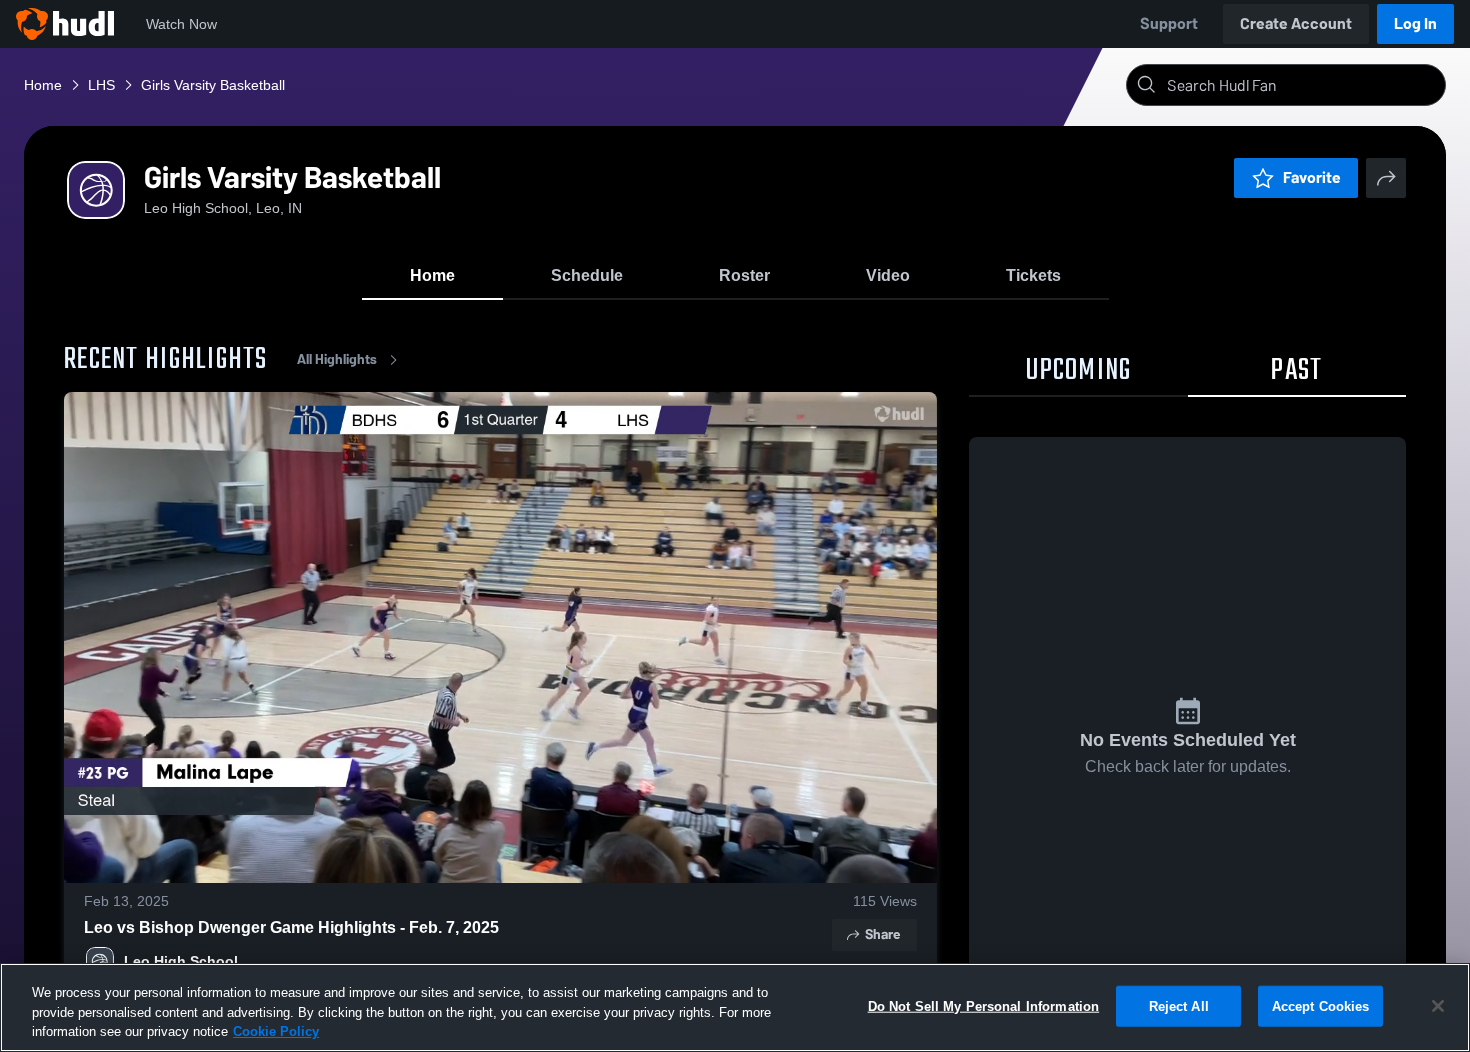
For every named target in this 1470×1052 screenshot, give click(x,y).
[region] (735, 1007)
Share (882, 934)
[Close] (1438, 1006)
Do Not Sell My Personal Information (984, 1005)
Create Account (1296, 23)
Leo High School (181, 961)
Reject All (1179, 1005)
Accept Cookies (1321, 1005)
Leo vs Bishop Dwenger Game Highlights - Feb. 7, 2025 (291, 927)
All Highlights (337, 359)
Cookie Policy (276, 1031)
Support (1169, 23)
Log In (1415, 23)
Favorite (1312, 177)
